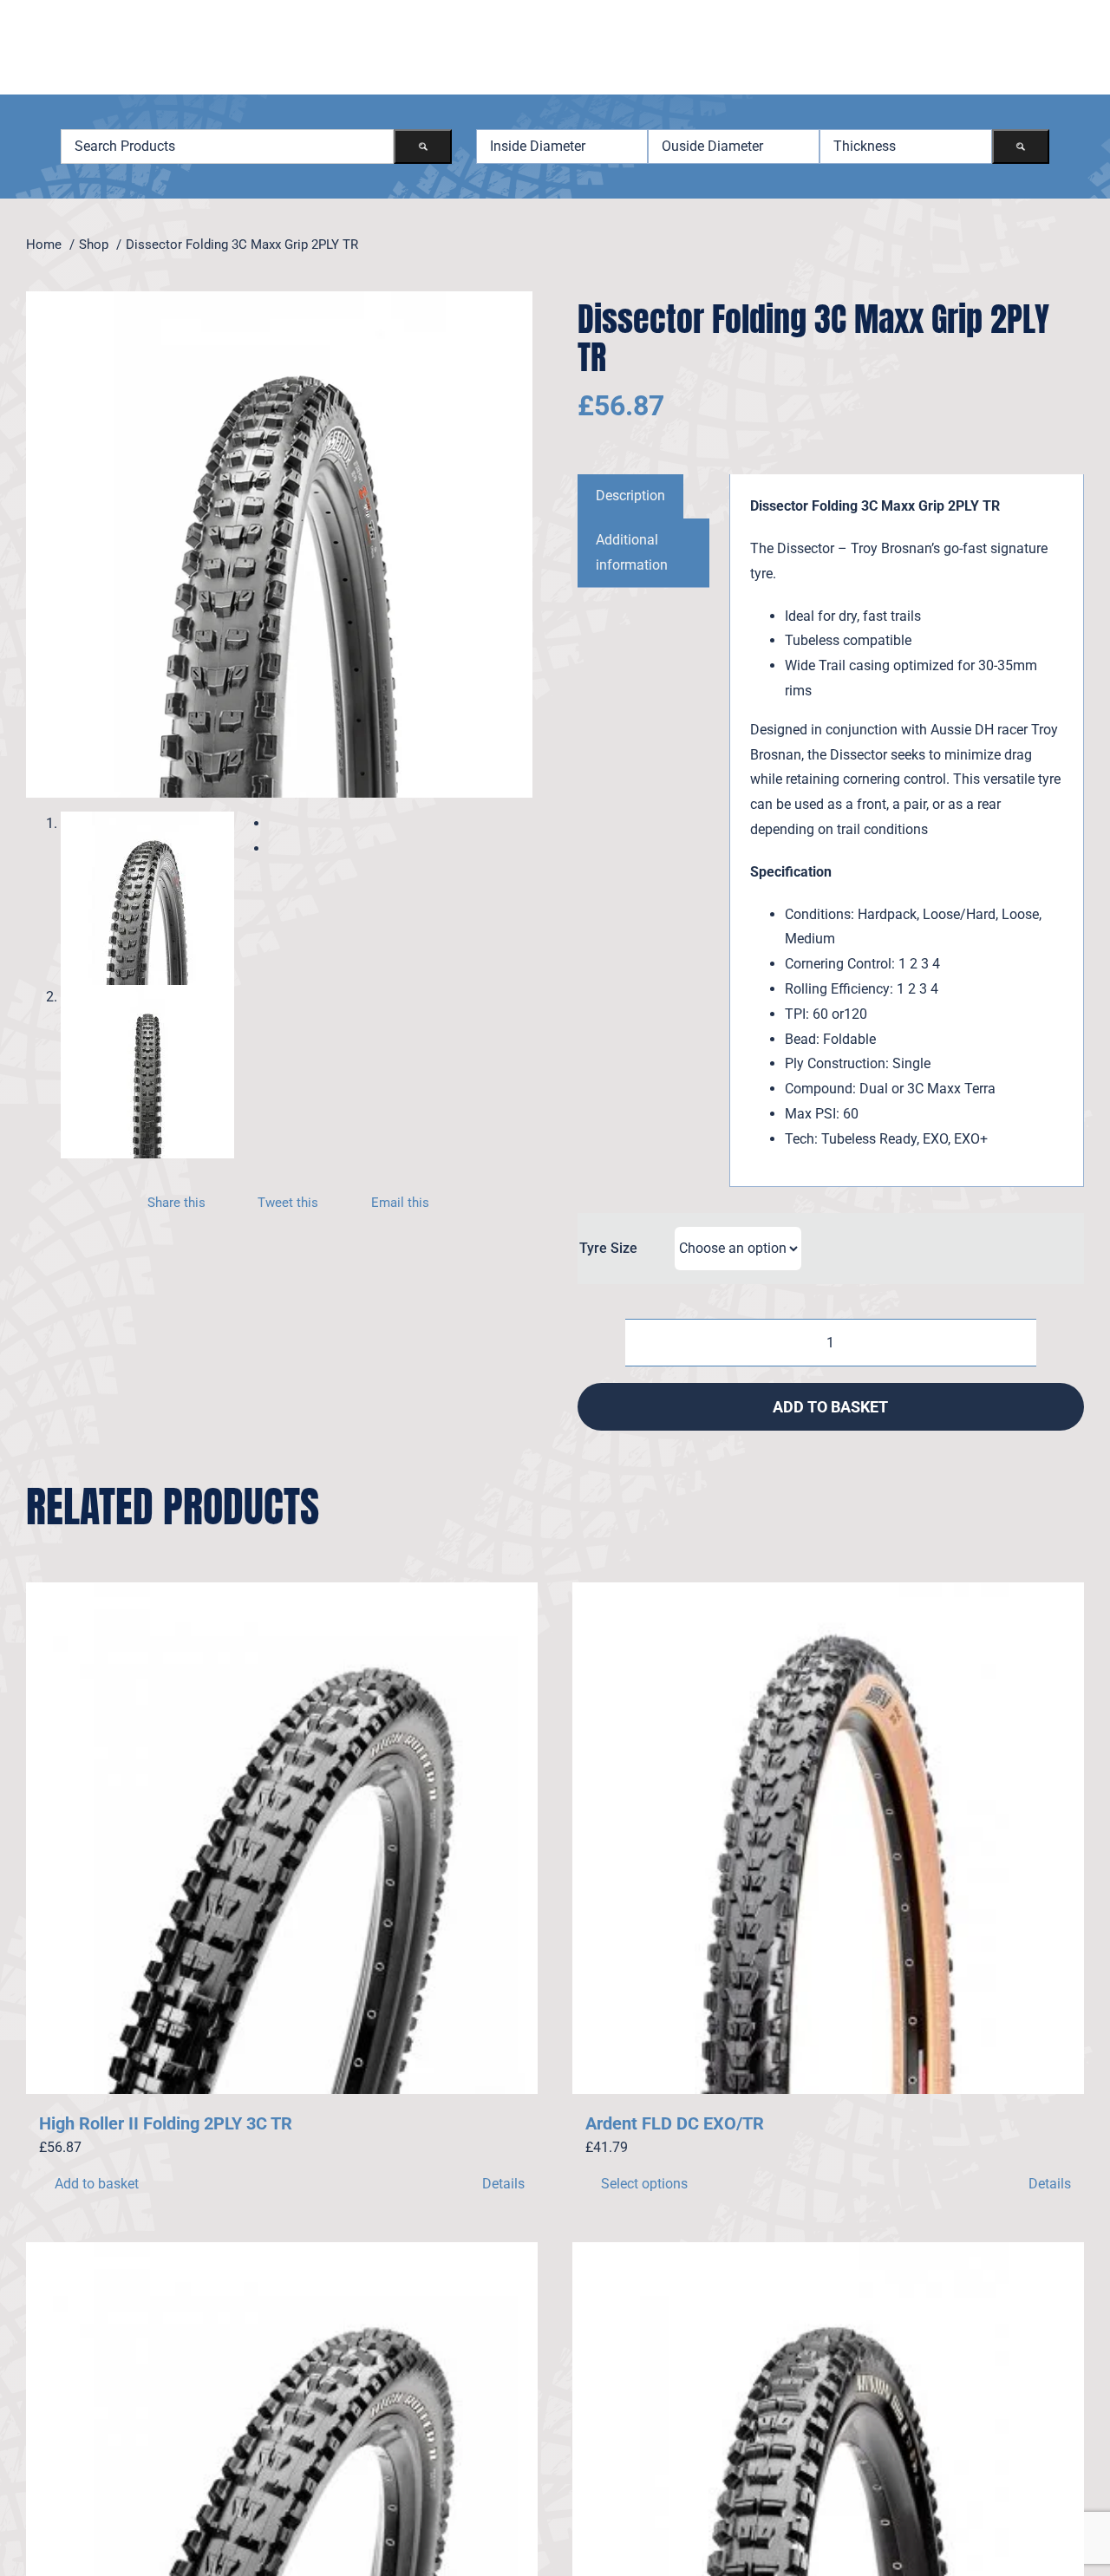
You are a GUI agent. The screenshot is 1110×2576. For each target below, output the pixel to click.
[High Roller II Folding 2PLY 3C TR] (282, 1838)
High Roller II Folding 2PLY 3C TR (166, 2123)
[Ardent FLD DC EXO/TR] (828, 1838)
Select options (644, 2184)
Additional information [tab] (632, 552)
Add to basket (830, 1407)
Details (503, 2184)
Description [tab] (630, 496)
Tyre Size (608, 1248)
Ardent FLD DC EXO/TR (675, 2123)
